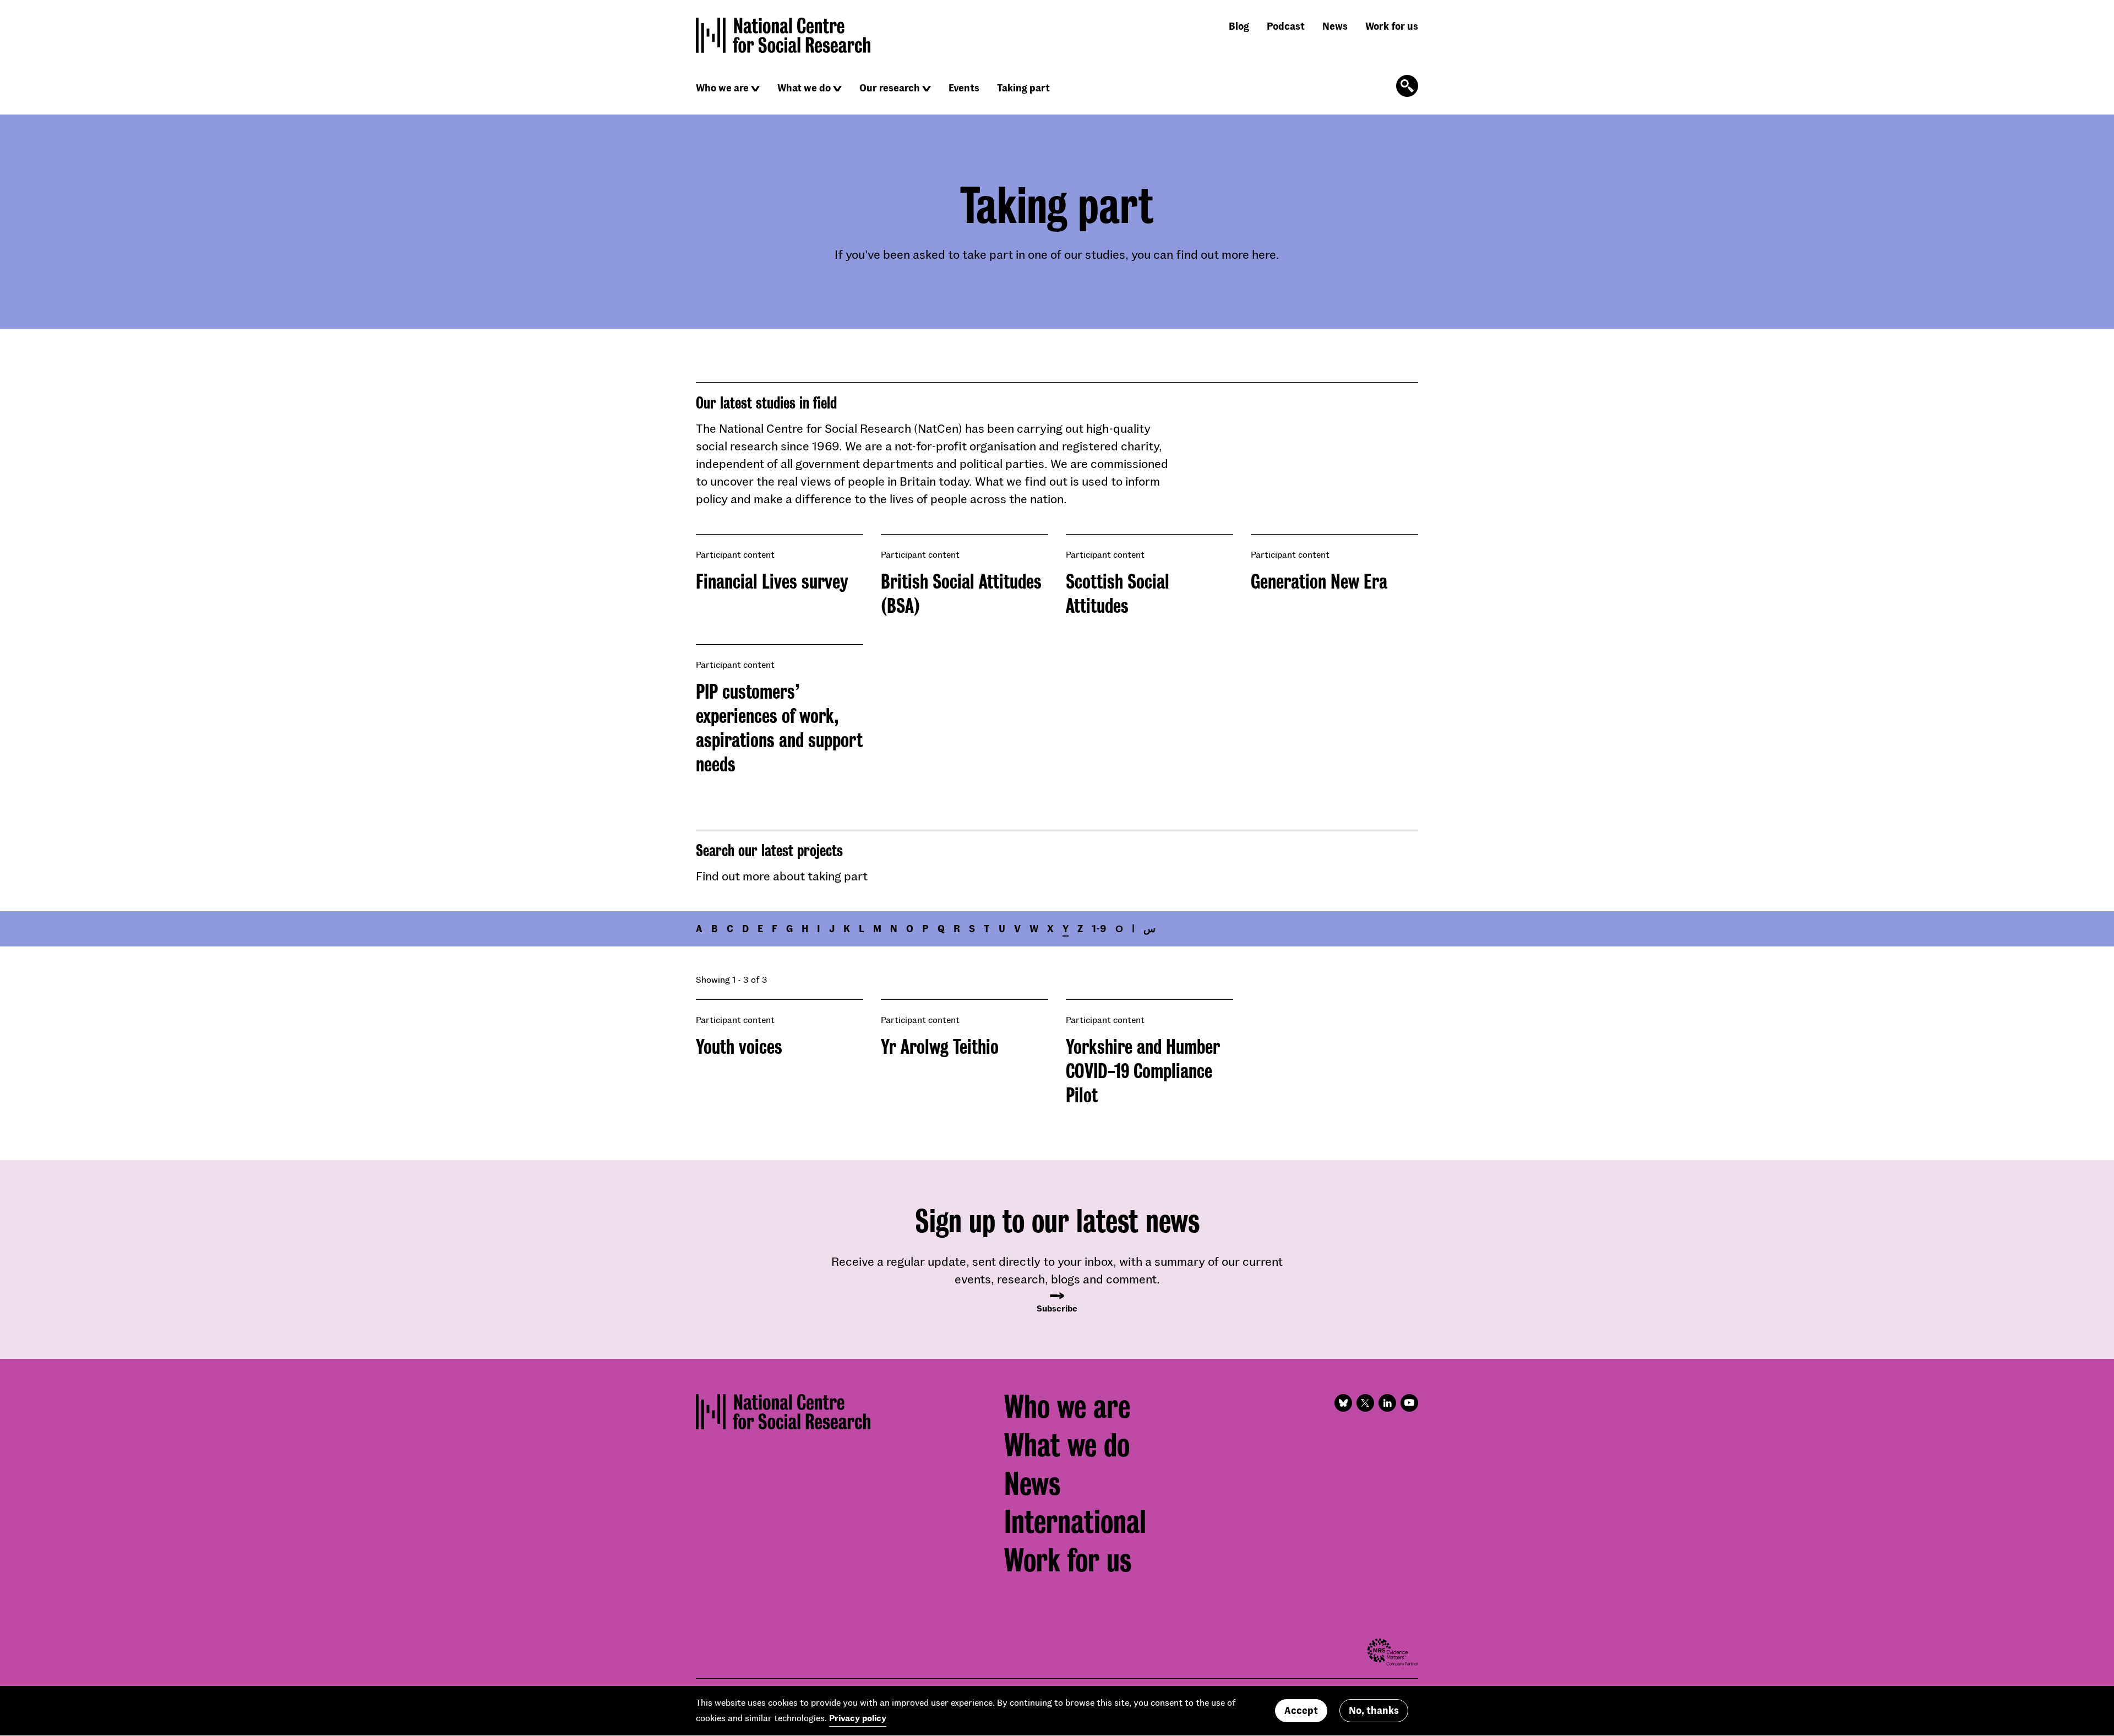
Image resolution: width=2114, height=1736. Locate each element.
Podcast (1286, 26)
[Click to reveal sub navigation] (755, 89)
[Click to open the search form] (1407, 86)
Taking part (1023, 88)
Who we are (722, 88)
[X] (1365, 1403)
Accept (1301, 1711)
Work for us (1392, 26)
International (1075, 1522)
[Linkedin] (1387, 1403)
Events (964, 88)
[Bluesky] (1343, 1403)
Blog (1239, 26)
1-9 (1099, 928)
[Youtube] (1409, 1403)
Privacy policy (858, 1718)
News (1335, 26)
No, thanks (1374, 1711)
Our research (890, 88)
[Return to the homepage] (783, 35)
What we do (804, 88)
